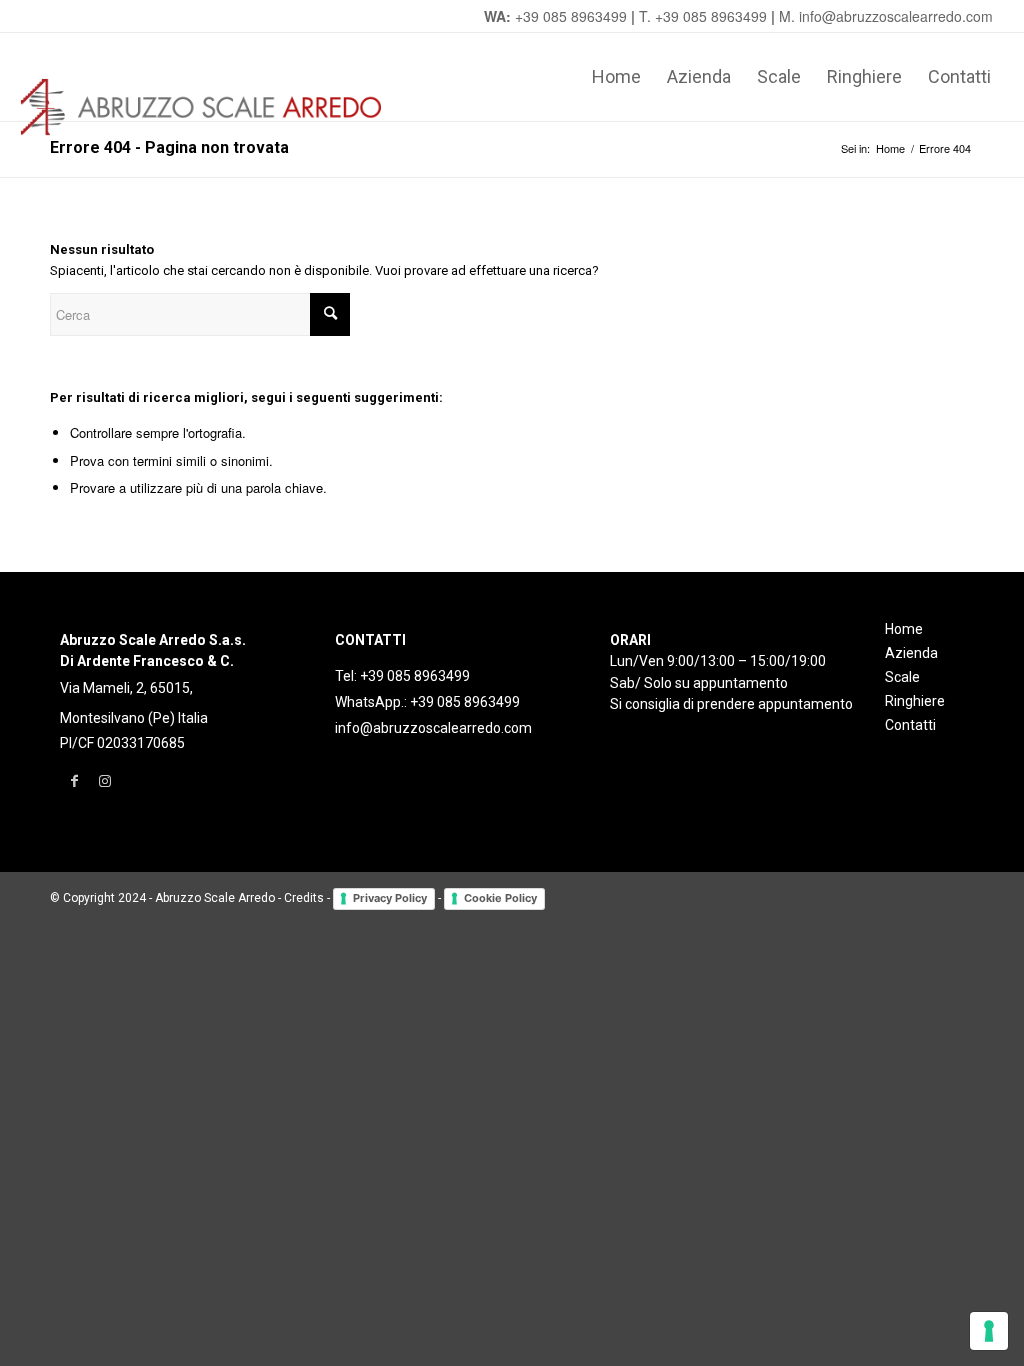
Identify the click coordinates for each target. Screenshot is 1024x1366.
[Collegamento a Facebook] (74, 781)
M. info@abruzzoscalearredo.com (886, 16)
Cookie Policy (500, 898)
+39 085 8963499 (571, 16)
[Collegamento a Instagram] (104, 781)
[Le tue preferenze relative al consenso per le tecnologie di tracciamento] (989, 1331)
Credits (304, 898)
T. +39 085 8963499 (703, 16)
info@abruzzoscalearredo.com (433, 728)
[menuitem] (616, 77)
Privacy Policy (390, 898)
